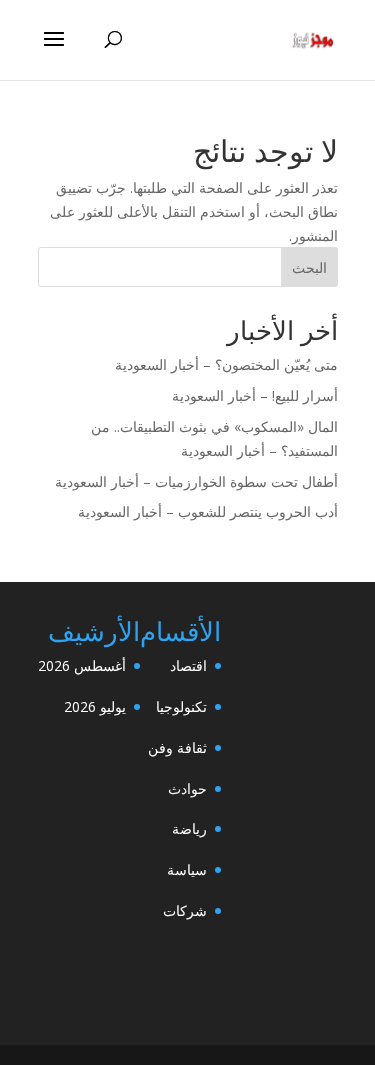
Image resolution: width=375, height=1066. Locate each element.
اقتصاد (188, 665)
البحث (309, 267)
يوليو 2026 (95, 706)
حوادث (187, 788)
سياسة (187, 869)
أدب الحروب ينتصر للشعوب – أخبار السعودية (208, 511)
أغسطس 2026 (82, 665)
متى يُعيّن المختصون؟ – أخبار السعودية (226, 364)
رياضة (189, 828)
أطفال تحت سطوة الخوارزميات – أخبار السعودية (196, 481)
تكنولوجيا (181, 706)
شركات (185, 910)
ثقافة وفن (177, 747)
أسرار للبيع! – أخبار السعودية (255, 395)
